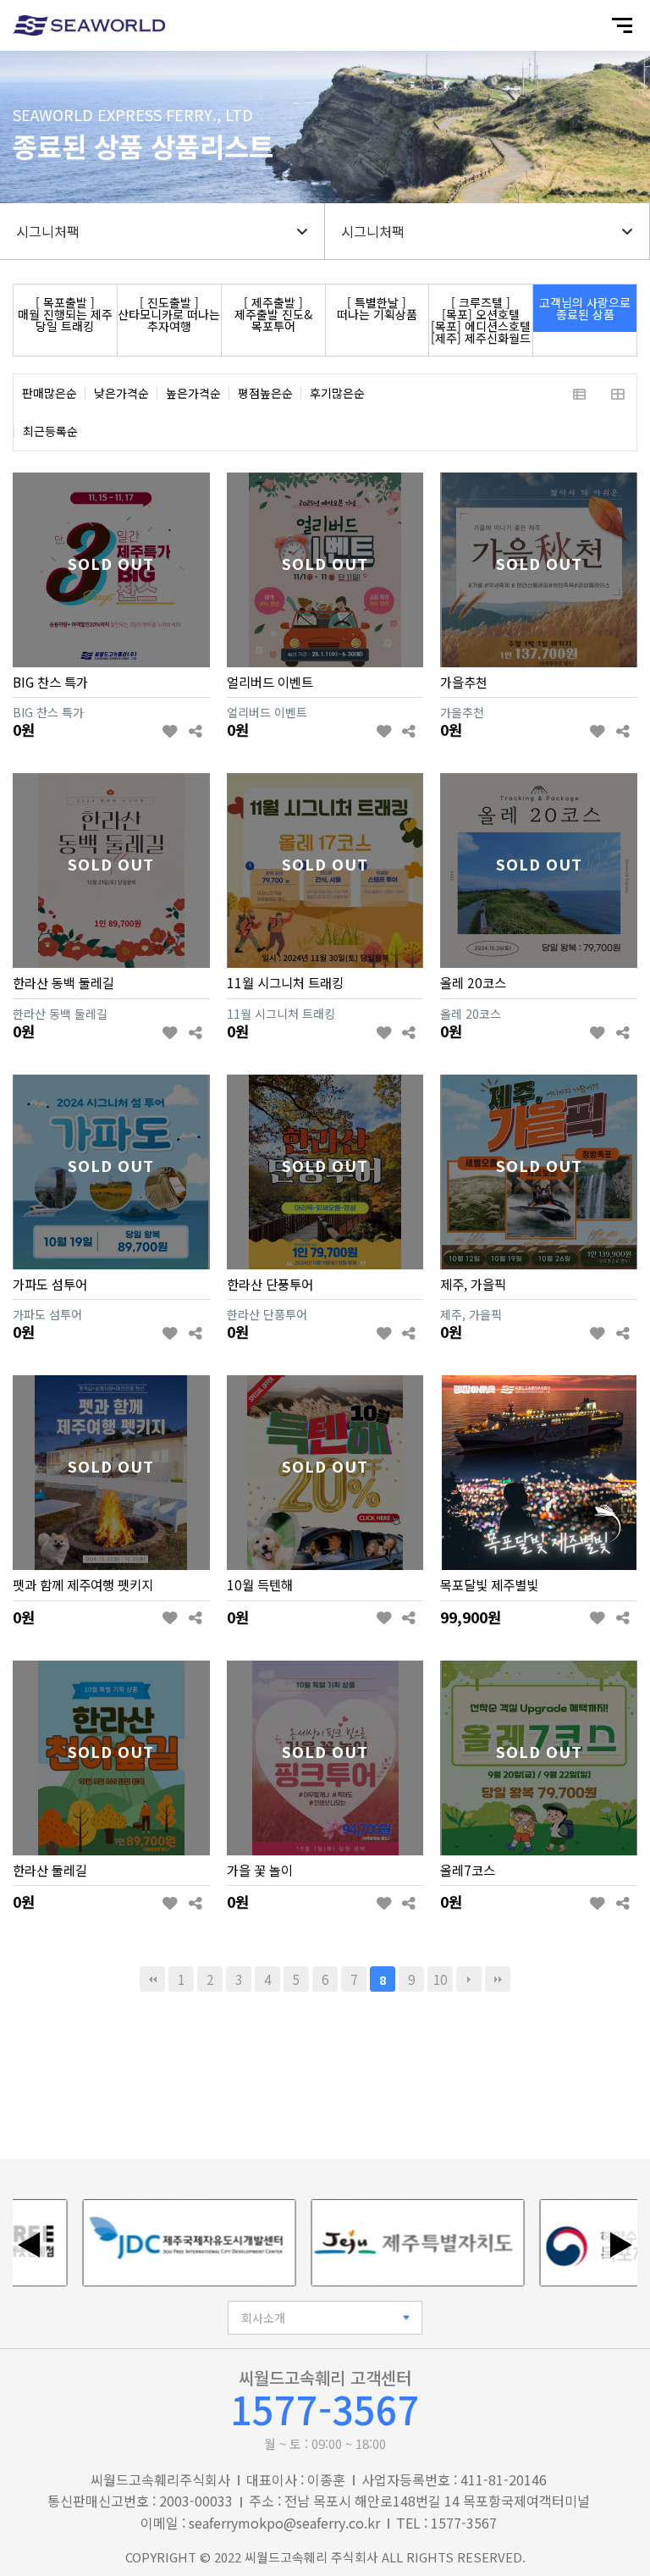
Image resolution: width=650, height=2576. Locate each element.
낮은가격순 (121, 393)
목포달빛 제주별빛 (489, 1584)
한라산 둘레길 (50, 1870)
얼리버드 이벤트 (270, 682)
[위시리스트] (171, 731)
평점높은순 (265, 393)
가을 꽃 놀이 (260, 1870)
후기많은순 (337, 393)
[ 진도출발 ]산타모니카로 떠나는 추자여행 (169, 314)
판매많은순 (50, 393)
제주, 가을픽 (473, 1284)
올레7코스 (468, 1870)
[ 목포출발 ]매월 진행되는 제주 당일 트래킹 (65, 314)
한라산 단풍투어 (270, 1284)
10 (440, 1979)
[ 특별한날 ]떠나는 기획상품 (377, 308)
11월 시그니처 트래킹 (285, 982)
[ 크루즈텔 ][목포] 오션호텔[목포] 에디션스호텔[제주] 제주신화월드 (481, 320)
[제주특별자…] (384, 2243)
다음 (469, 1979)
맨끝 (498, 1979)
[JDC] (156, 2243)
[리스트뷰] (579, 393)
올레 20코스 (473, 982)
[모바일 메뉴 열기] (622, 25)
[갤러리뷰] (617, 393)
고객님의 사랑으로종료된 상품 (585, 308)
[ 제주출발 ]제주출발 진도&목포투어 (273, 314)
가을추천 (464, 682)
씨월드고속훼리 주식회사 (311, 2557)
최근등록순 (50, 431)
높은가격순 (193, 393)
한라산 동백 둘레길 (63, 982)
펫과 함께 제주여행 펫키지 (83, 1584)
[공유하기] (195, 731)
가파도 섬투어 (50, 1284)
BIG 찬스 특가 (50, 682)
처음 (152, 1979)
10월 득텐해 (260, 1584)
